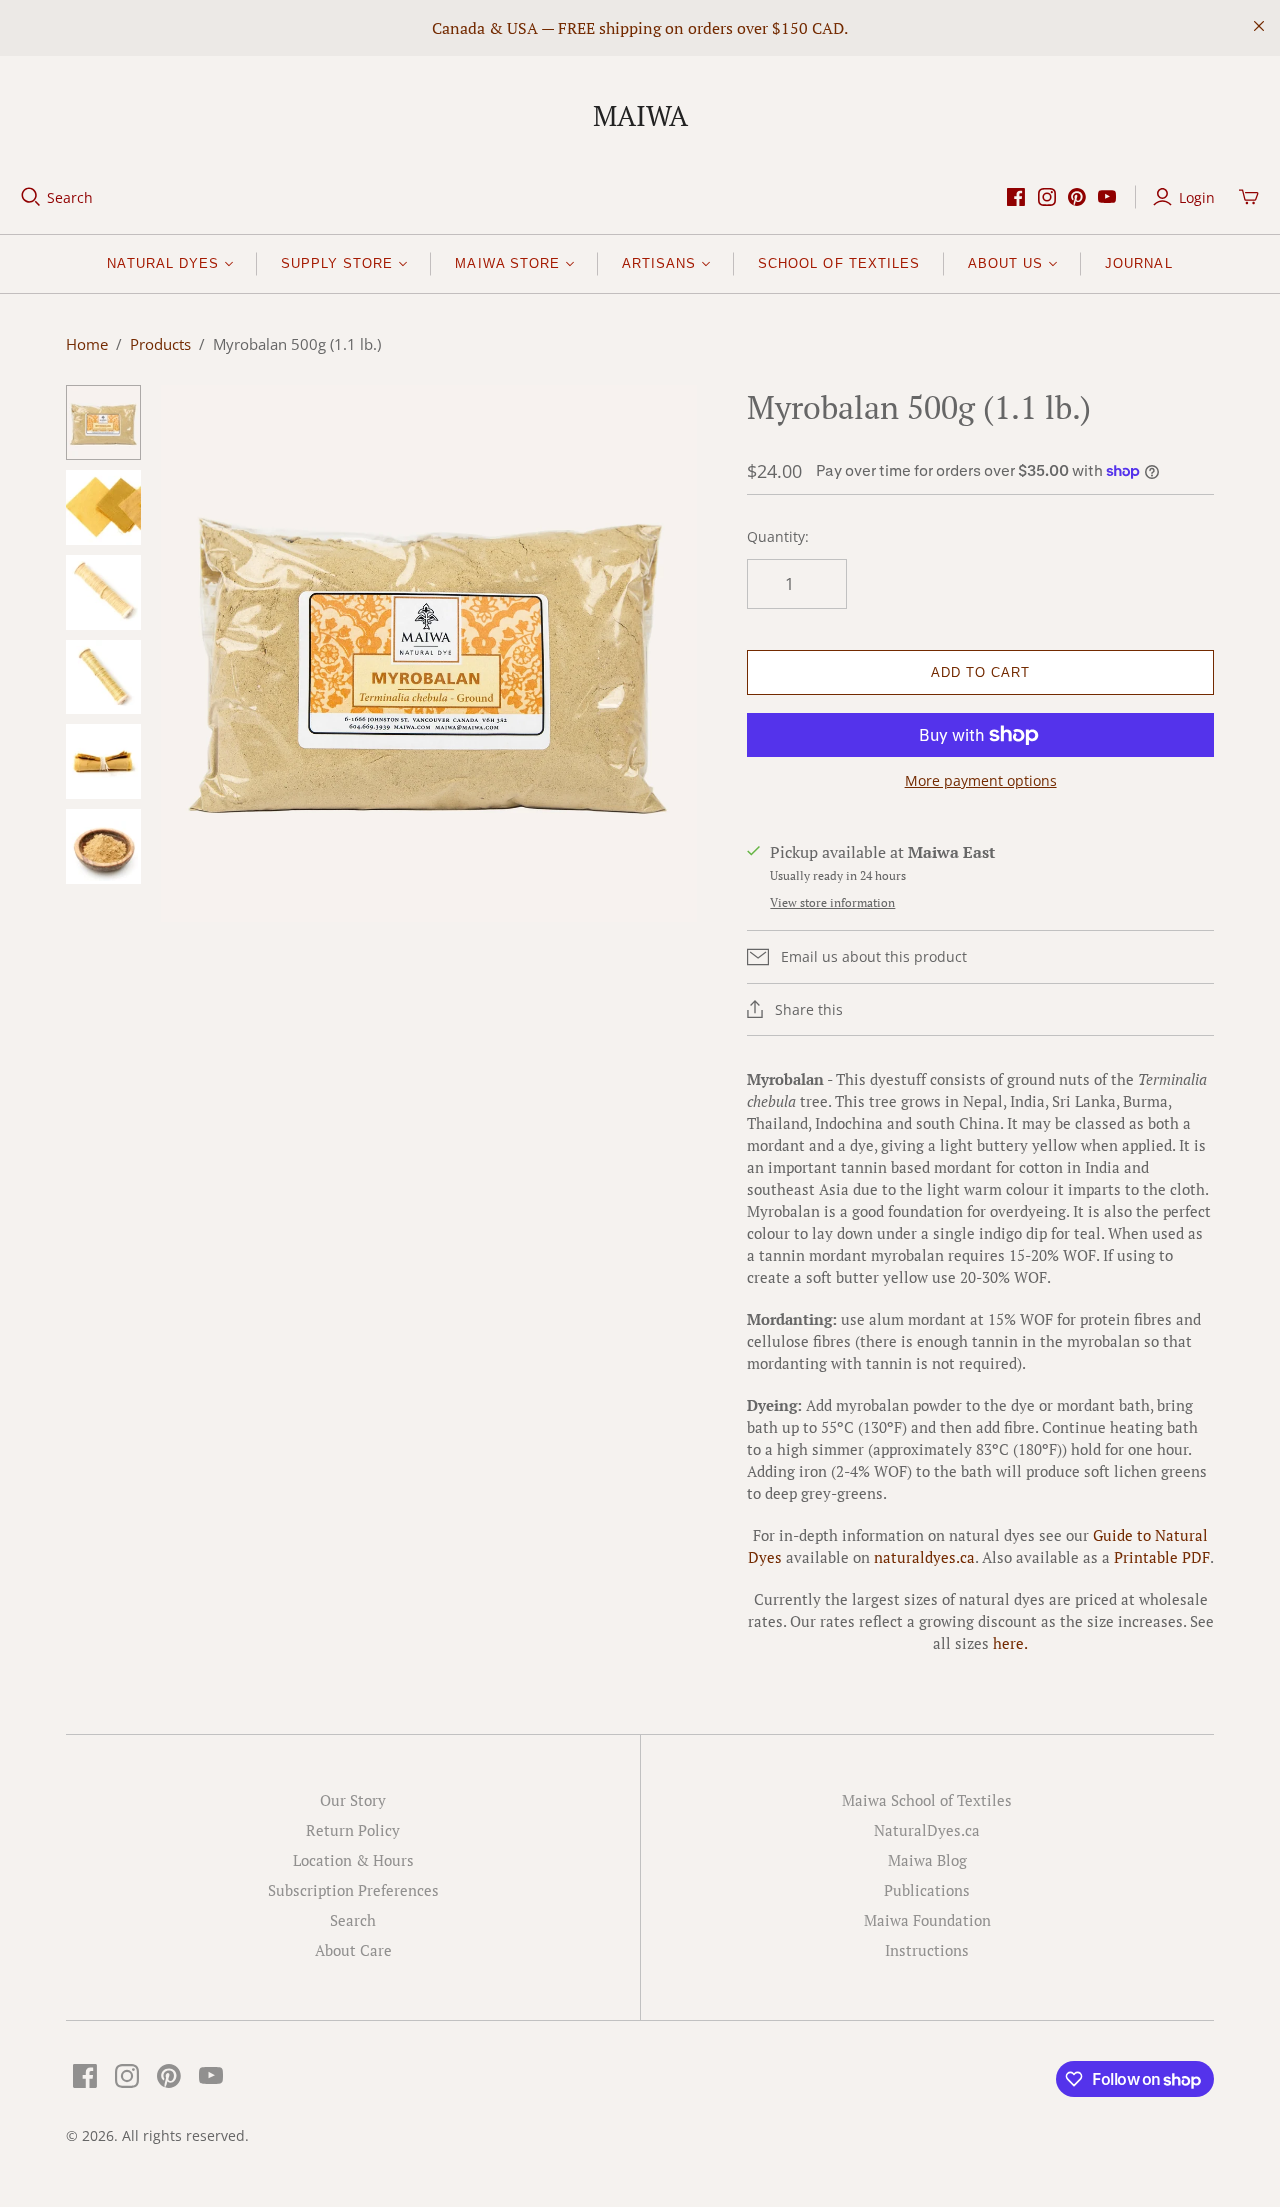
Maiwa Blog (927, 1860)
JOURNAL (1138, 263)
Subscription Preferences (353, 1890)
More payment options (981, 780)
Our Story (353, 1800)
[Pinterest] (1077, 197)
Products (160, 344)
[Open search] (31, 197)
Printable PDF (1162, 1557)
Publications (927, 1890)
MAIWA (640, 115)
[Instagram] (1047, 197)
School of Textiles (839, 263)
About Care (353, 1950)
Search (70, 197)
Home (87, 344)
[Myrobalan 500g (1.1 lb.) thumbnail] (103, 422)
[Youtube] (1107, 197)
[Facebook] (1016, 197)
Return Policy (353, 1830)
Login (1197, 197)
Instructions (927, 1950)
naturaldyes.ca (924, 1557)
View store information (832, 902)
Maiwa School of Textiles (927, 1800)
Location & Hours (353, 1860)
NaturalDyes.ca (927, 1830)
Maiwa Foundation (927, 1920)
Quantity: (778, 536)
